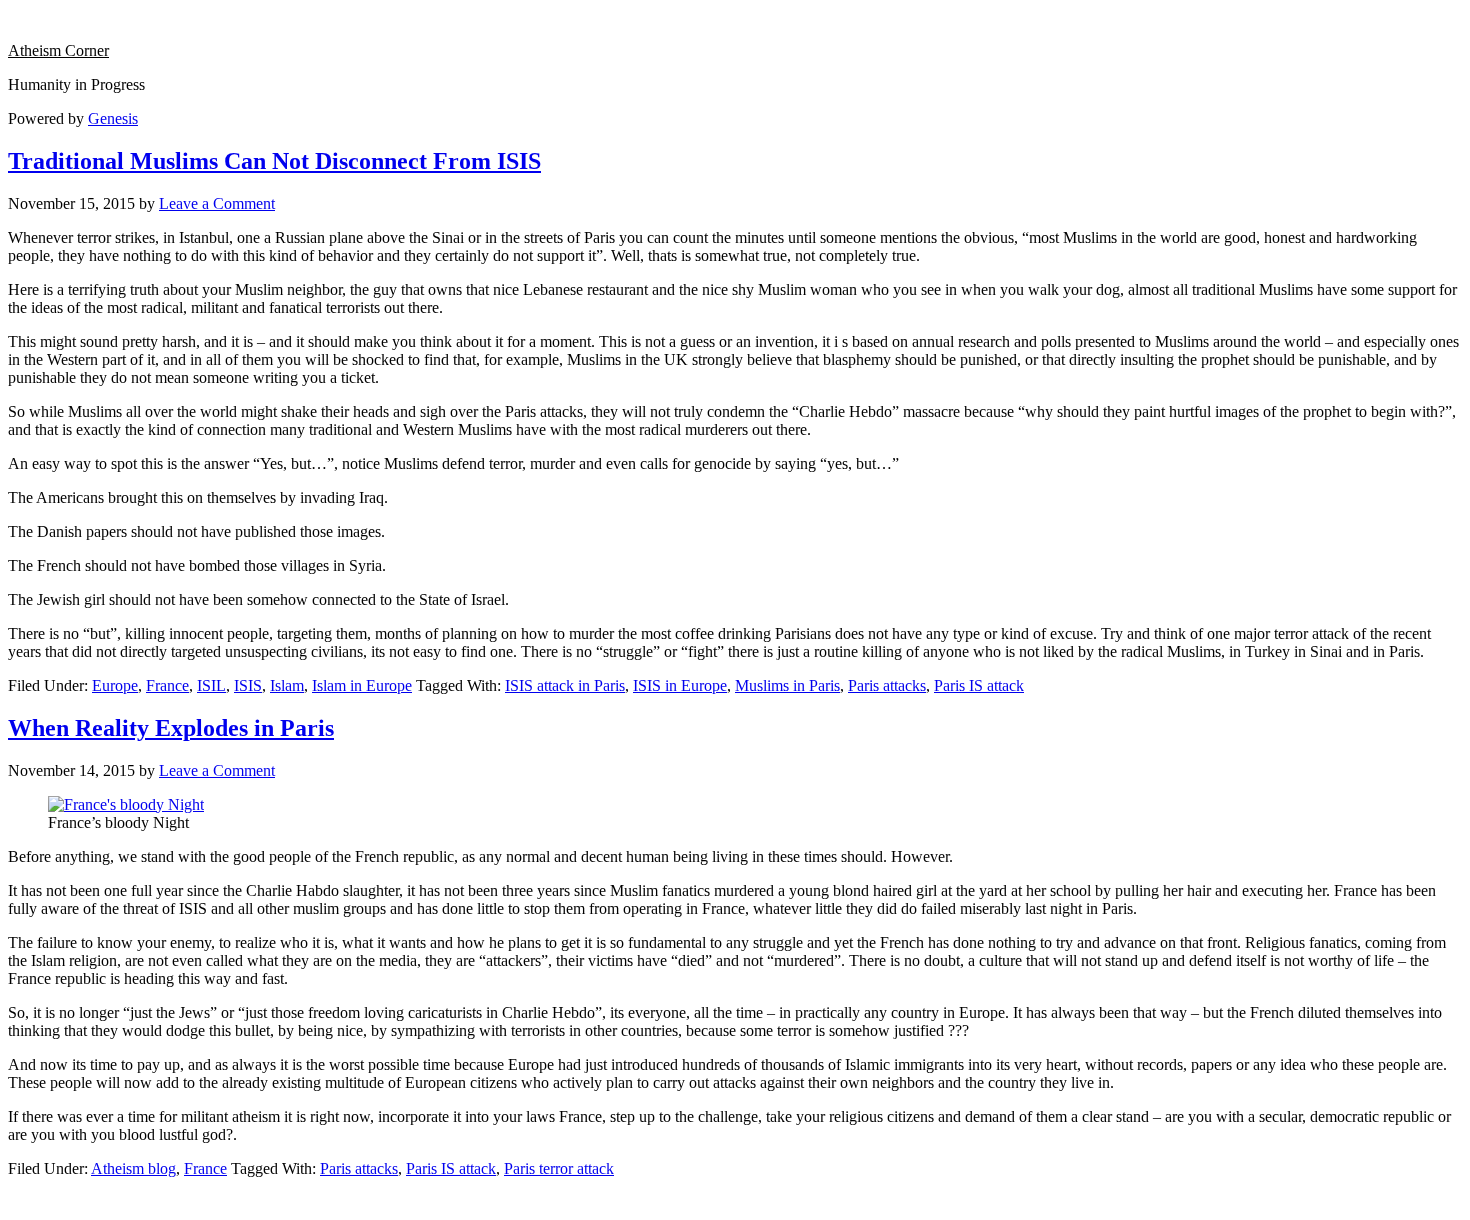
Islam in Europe (362, 685)
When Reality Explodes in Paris (171, 728)
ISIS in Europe (680, 685)
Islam (287, 685)
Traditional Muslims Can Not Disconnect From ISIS (274, 161)
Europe (115, 685)
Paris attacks (887, 685)
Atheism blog (133, 1168)
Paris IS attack (979, 685)
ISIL (211, 685)
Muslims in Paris (787, 685)
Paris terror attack (559, 1168)
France (167, 685)
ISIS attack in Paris (565, 685)
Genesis (113, 118)
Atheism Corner (58, 50)
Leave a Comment (217, 203)
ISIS (248, 685)
